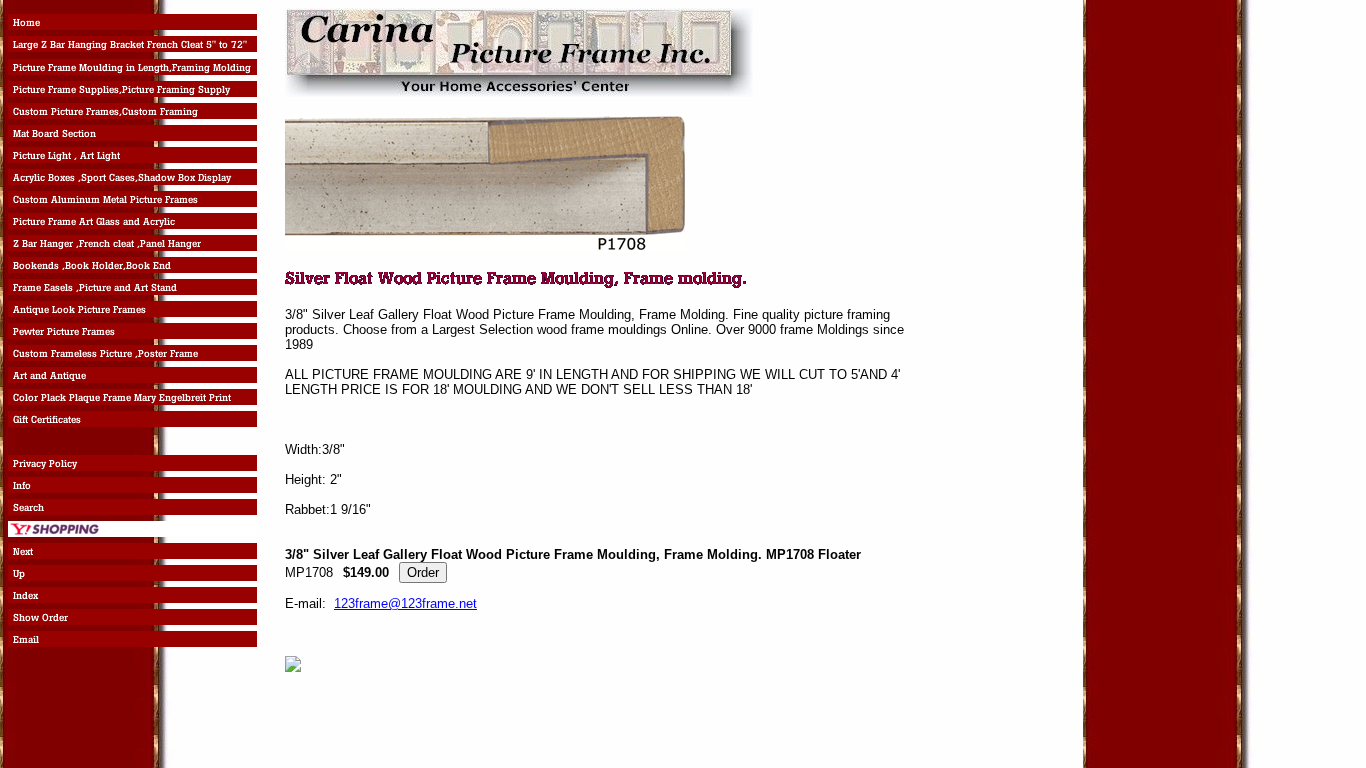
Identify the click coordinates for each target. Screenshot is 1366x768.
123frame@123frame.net (405, 603)
